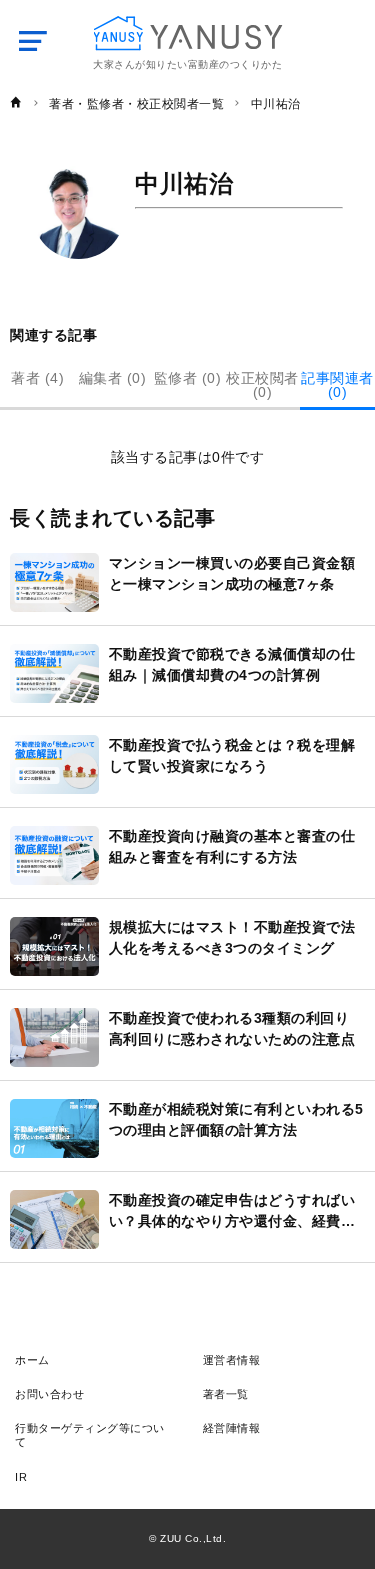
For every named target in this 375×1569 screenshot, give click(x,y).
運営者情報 (232, 1360)
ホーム (32, 1360)
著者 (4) (37, 378)
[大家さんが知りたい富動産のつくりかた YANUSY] (187, 33)
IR (21, 1477)
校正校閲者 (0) (262, 385)
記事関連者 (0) (337, 385)
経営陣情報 (232, 1428)
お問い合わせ (49, 1394)
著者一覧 (226, 1394)
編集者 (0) (113, 378)
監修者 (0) (188, 378)
